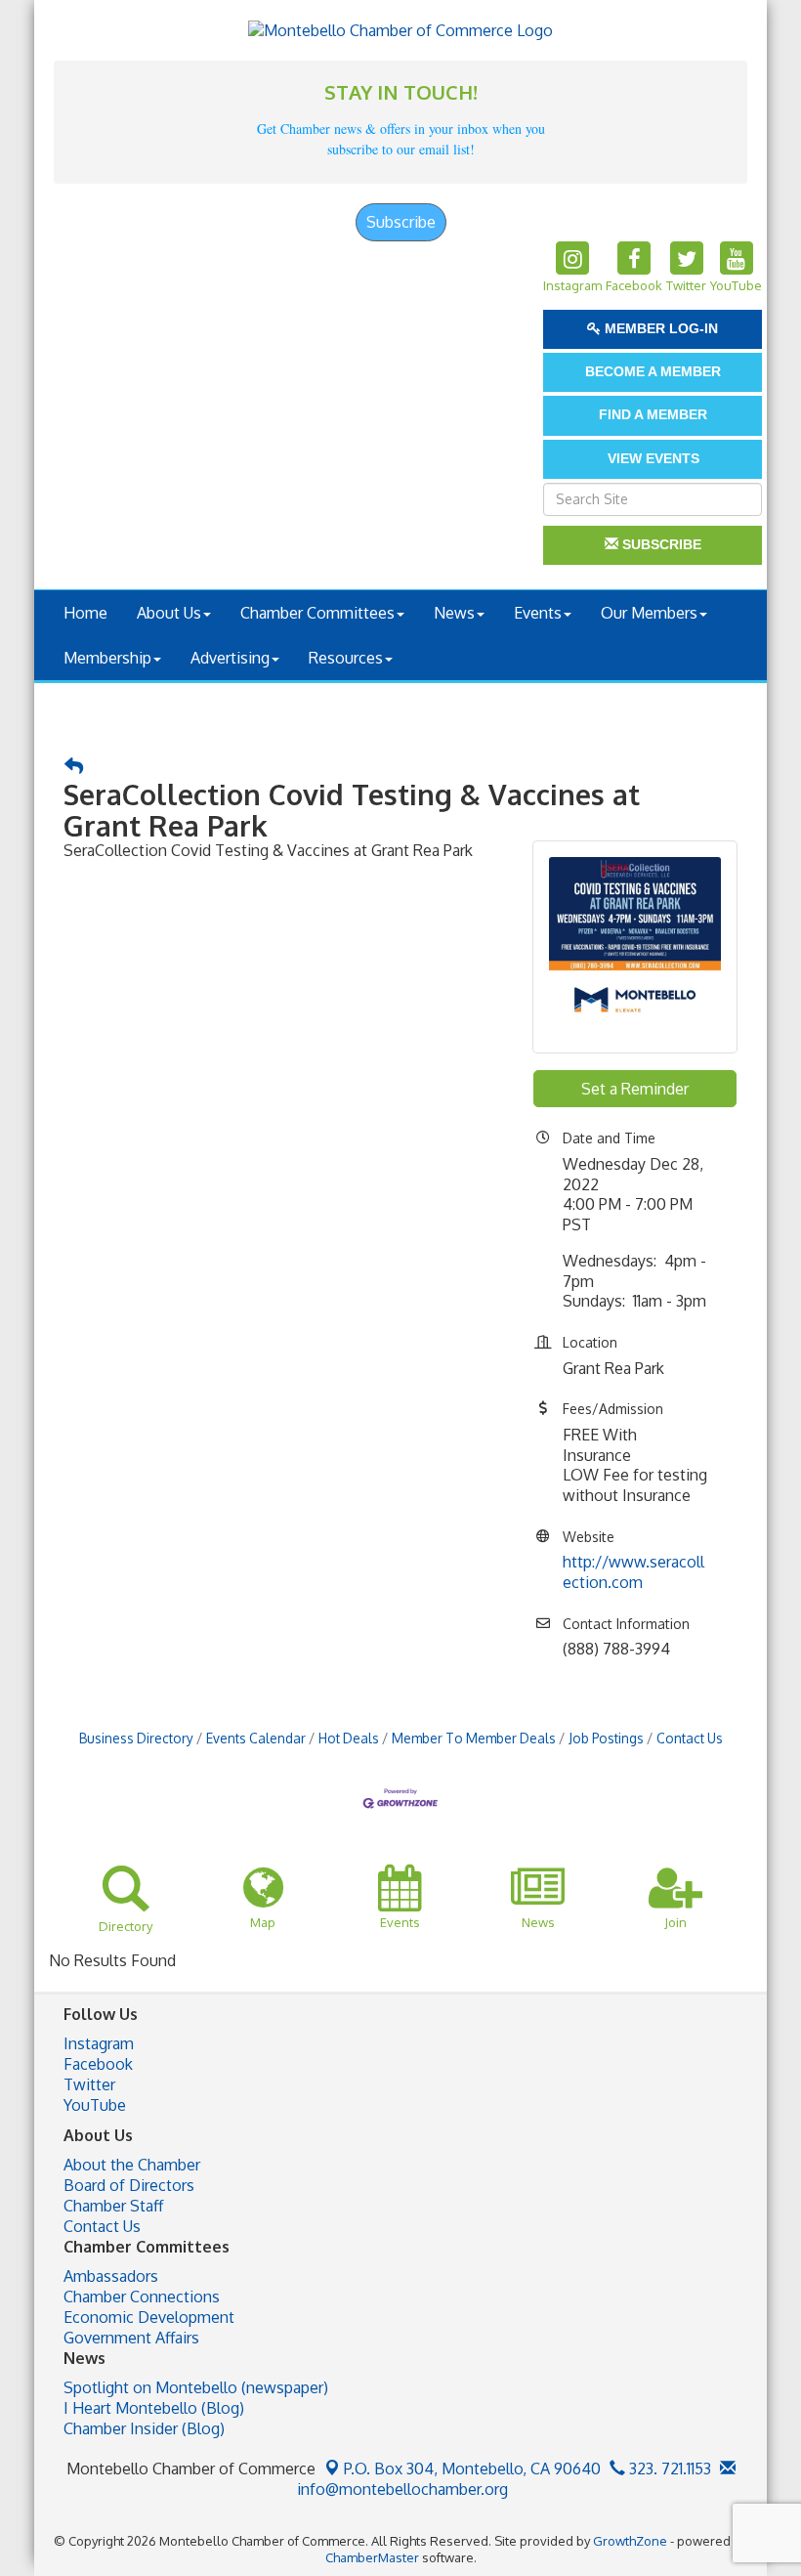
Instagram (99, 2043)
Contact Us (690, 1738)
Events (538, 613)
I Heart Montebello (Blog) (154, 2408)
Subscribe (401, 222)
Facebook (98, 2064)
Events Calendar (256, 1738)
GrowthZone (630, 2541)
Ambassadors (111, 2276)
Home (85, 613)
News (454, 613)
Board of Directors (129, 2185)
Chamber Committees (317, 613)
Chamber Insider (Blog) (144, 2428)
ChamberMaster (372, 2557)
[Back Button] (74, 767)
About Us (169, 613)
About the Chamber (132, 2165)
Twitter (89, 2084)
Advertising (230, 658)
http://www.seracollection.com (633, 1572)
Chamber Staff (113, 2206)
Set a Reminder (635, 1089)
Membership (107, 658)
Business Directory (136, 1738)
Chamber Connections (142, 2297)
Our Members (649, 613)
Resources (346, 658)
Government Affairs (131, 2338)
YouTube (95, 2105)
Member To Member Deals (474, 1738)
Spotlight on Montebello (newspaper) (196, 2387)
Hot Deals (349, 1738)
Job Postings (606, 1738)
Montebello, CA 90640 (472, 2469)
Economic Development (149, 2317)
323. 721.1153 (668, 2469)
